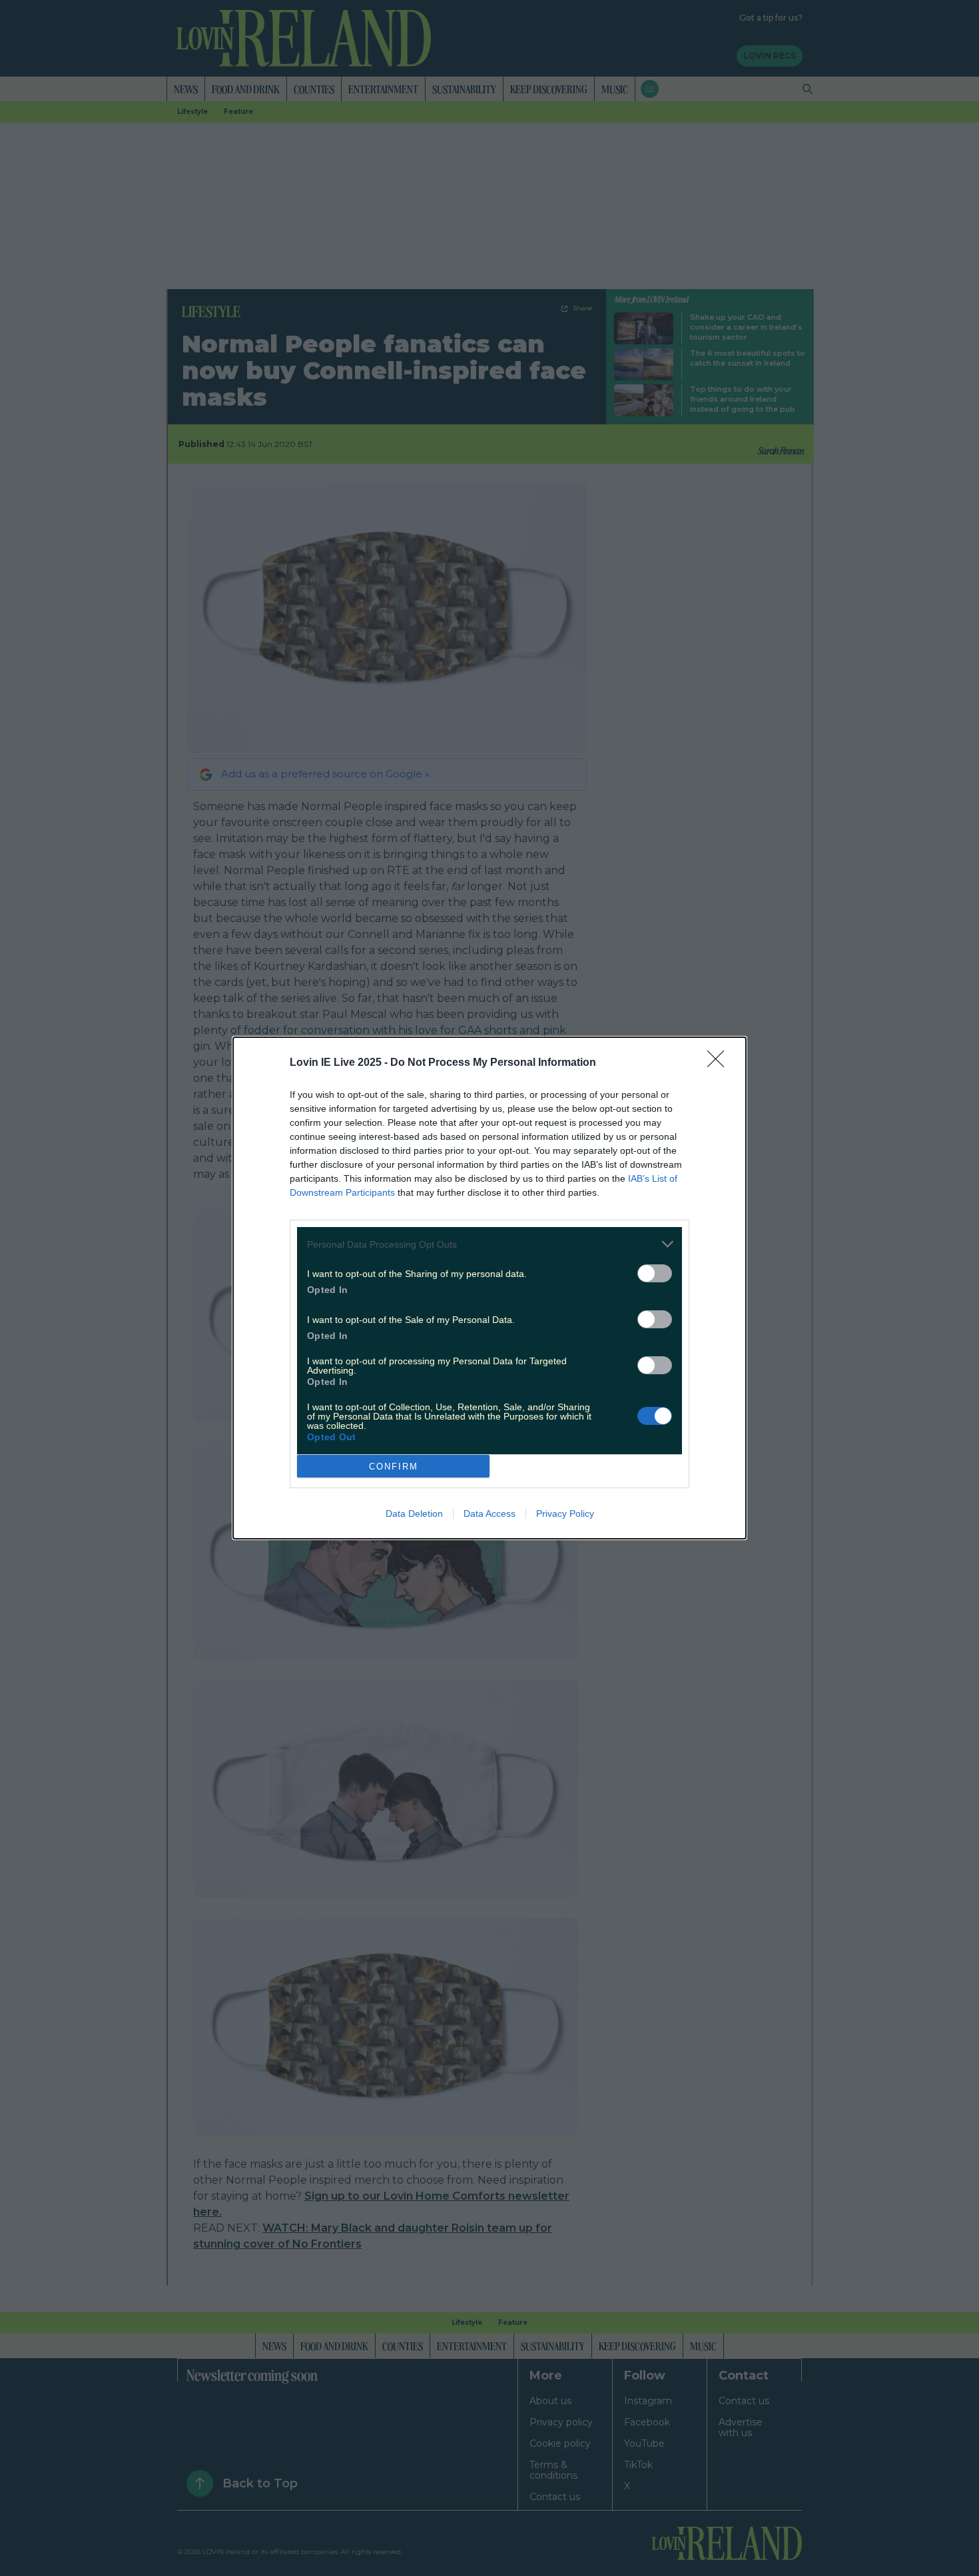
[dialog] (489, 1288)
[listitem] (489, 1244)
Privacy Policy (565, 1513)
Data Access (489, 1513)
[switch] (655, 1273)
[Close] (720, 1063)
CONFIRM (394, 1467)
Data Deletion (414, 1513)
